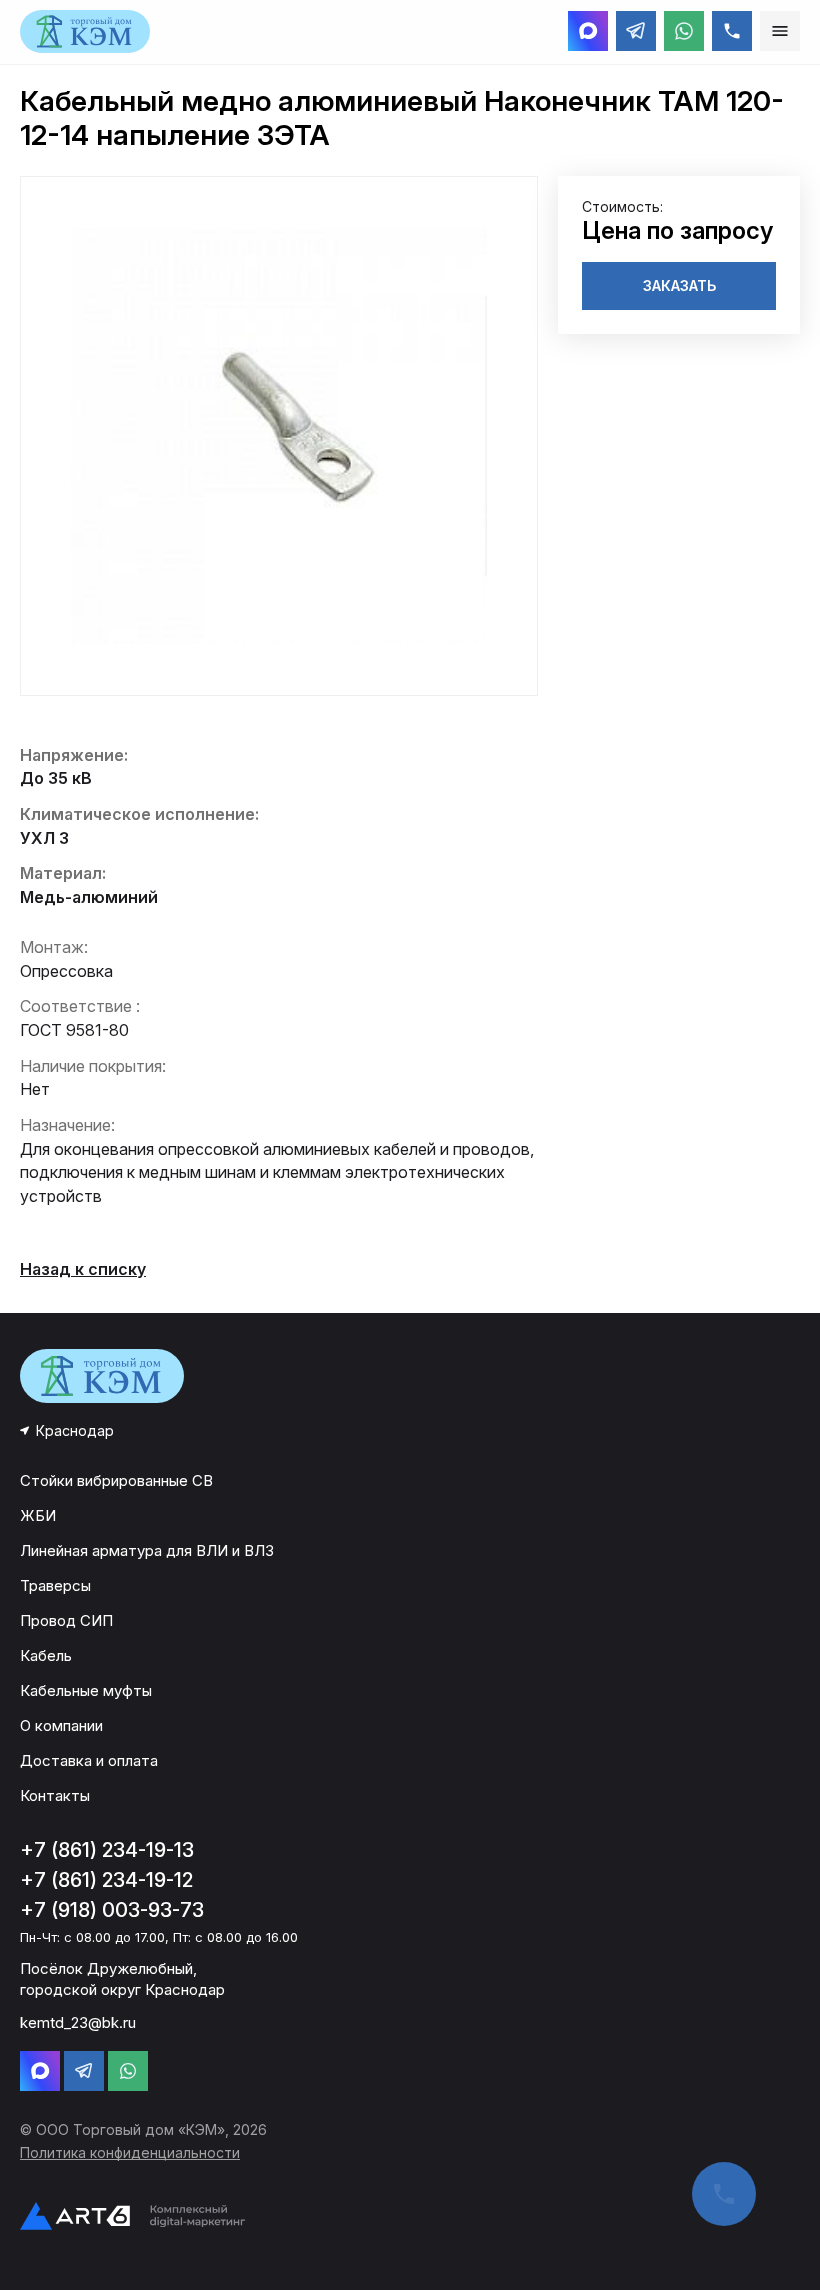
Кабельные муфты (86, 1690)
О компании (61, 1725)
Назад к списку (83, 1269)
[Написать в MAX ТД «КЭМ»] (588, 31)
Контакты (55, 1795)
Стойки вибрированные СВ (116, 1480)
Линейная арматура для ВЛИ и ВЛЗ (147, 1550)
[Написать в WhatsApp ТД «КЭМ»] (684, 31)
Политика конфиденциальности (130, 2152)
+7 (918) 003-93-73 (112, 1910)
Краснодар (75, 1430)
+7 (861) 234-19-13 (107, 1850)
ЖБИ (38, 1515)
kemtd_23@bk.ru (78, 2022)
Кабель (46, 1655)
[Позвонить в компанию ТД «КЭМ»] (732, 31)
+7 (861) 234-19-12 (106, 1880)
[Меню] (780, 31)
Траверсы (55, 1585)
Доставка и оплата (89, 1760)
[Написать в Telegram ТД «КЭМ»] (636, 31)
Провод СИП (66, 1620)
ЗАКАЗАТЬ (679, 285)
